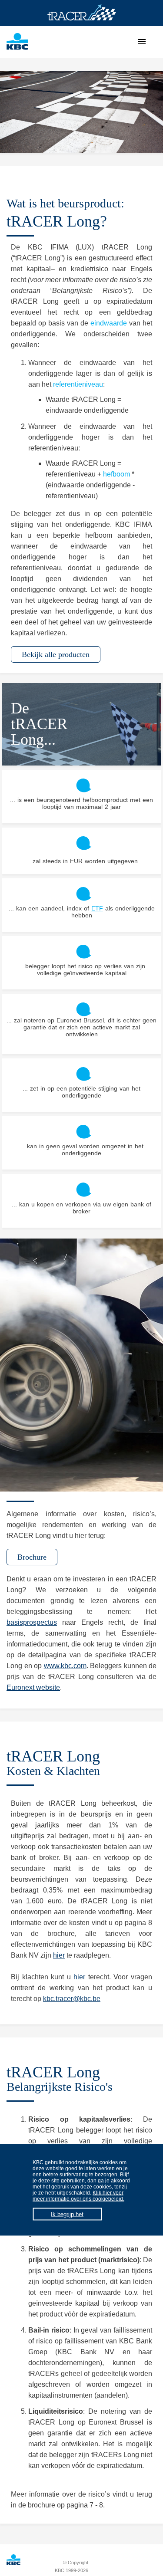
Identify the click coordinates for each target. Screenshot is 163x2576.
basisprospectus (32, 1622)
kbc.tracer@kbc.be (72, 1999)
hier (59, 1955)
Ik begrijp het (67, 2214)
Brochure (32, 1557)
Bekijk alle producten (56, 654)
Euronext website (33, 1687)
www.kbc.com (65, 1666)
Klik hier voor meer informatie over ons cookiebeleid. (78, 2195)
